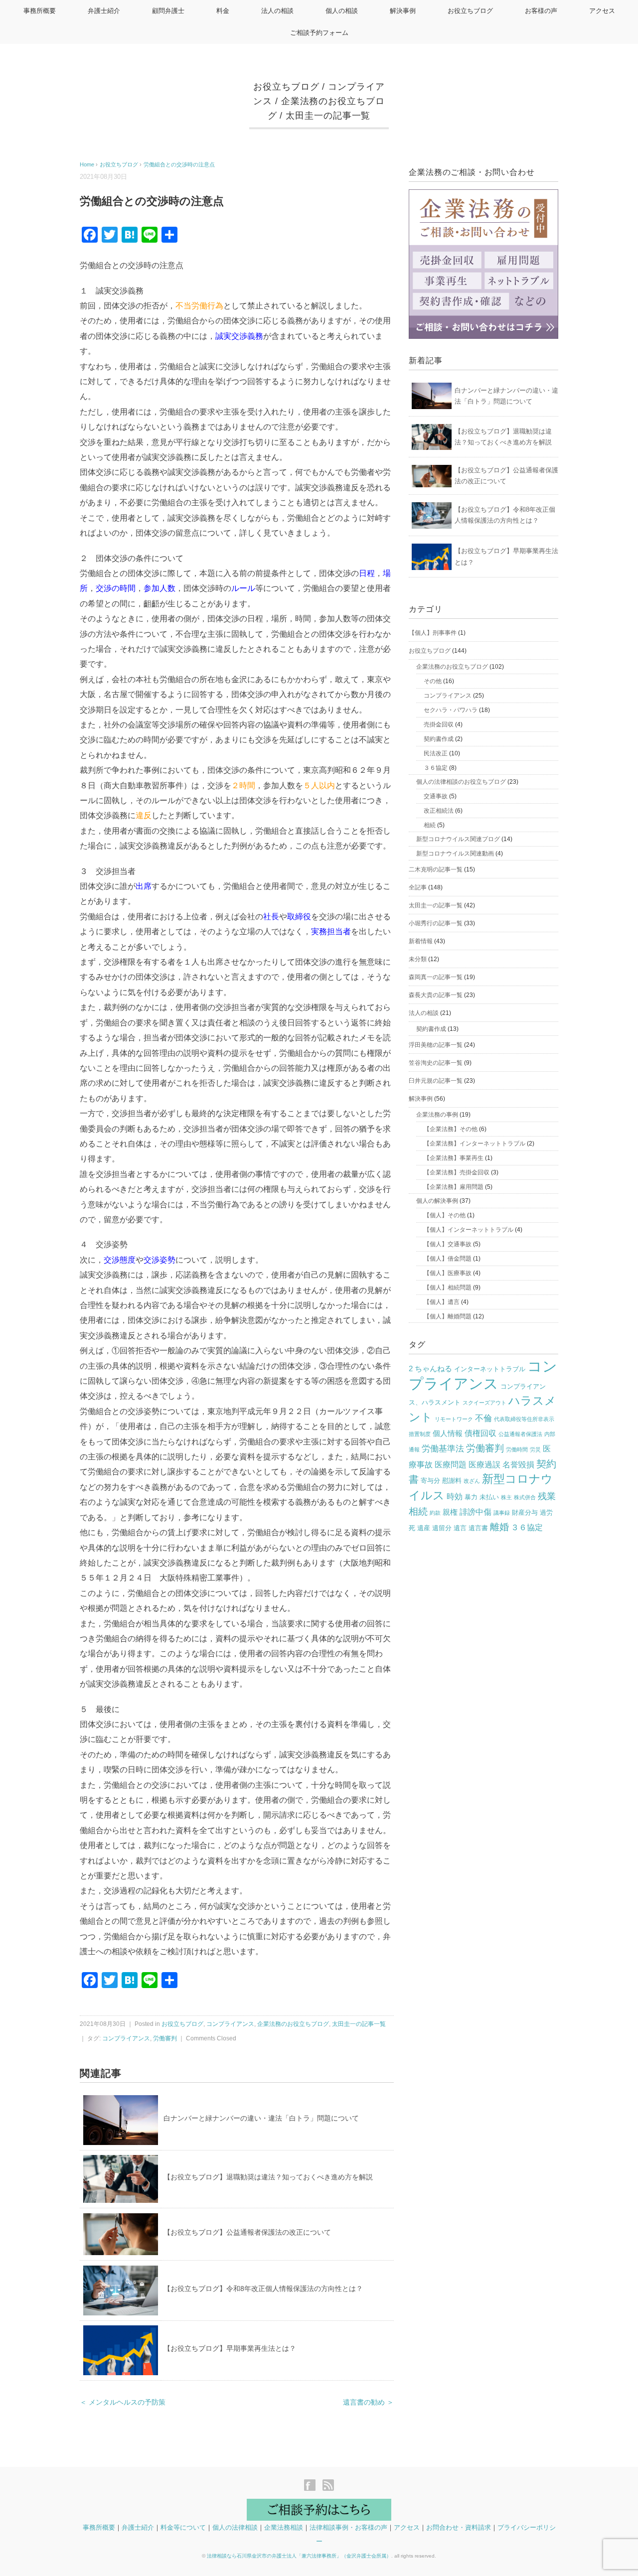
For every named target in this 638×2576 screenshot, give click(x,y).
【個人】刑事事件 (433, 633)
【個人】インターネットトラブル (469, 1230)
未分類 (418, 959)
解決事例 (403, 11)
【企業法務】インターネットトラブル (475, 1144)
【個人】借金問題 (448, 1259)
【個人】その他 (445, 1215)
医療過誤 (484, 1465)
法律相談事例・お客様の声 (348, 2527)
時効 (455, 1497)
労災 (535, 1449)
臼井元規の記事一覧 (436, 1081)
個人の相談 (342, 11)
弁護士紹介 (104, 11)
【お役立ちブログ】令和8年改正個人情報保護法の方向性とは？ (263, 2289)
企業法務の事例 (437, 1115)
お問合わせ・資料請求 (459, 2527)
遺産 (424, 1528)
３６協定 (436, 768)
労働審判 (165, 2038)
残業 (547, 1496)
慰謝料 (452, 1481)
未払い (489, 1497)
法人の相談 (277, 11)
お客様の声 (541, 11)
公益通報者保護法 (520, 1434)
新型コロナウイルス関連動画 (455, 854)
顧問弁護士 (168, 11)
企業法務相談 (284, 2527)
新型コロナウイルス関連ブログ (458, 839)
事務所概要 (40, 11)
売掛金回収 (439, 724)
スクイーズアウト (484, 1403)
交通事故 (436, 796)
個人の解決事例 (437, 1201)
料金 (223, 11)
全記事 (418, 887)
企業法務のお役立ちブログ (293, 2024)
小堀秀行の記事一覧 (436, 923)
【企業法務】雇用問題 (454, 1187)
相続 (430, 825)
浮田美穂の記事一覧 (436, 1045)
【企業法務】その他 (451, 1129)
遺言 (460, 1528)
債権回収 (480, 1433)
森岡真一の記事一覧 (436, 977)
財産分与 (525, 1512)
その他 (433, 681)
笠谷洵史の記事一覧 (436, 1063)
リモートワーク (454, 1419)
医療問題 (451, 1465)
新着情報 (421, 941)
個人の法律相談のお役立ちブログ (461, 782)
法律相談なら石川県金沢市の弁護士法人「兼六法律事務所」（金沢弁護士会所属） (299, 2556)
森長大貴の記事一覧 (436, 995)
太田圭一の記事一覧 (328, 116)
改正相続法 (439, 811)
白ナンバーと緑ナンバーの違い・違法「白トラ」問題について (261, 2118)
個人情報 (448, 1433)
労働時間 (517, 1449)
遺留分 (442, 1528)
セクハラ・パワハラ (451, 710)
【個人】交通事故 (448, 1244)
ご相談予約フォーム (319, 33)
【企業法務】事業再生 (454, 1158)
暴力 (471, 1497)
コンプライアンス (230, 2024)
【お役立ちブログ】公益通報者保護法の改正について (247, 2232)
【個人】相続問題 (448, 1288)
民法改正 (436, 753)
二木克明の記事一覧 (436, 869)
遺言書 (478, 1528)
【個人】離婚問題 (448, 1316)
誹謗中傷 (476, 1512)
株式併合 (525, 1497)
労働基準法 (443, 1449)
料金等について (183, 2527)
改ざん (472, 1481)
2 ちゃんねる (430, 1369)
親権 (450, 1512)
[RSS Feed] (328, 2486)
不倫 (483, 1418)
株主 (506, 1497)
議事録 (502, 1513)
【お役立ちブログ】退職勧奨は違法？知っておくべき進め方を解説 (268, 2177)
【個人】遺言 (442, 1302)
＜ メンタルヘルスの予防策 (123, 2402)
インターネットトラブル (490, 1369)
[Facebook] (312, 2486)
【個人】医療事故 (448, 1273)
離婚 (499, 1527)
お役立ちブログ (470, 11)
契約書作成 (439, 739)
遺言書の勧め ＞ (368, 2402)
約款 (435, 1513)
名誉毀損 (518, 1465)
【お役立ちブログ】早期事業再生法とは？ (230, 2348)
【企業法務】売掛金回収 (457, 1172)
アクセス (602, 11)
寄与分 (430, 1481)
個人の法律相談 (235, 2527)
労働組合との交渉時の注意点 (179, 164)
